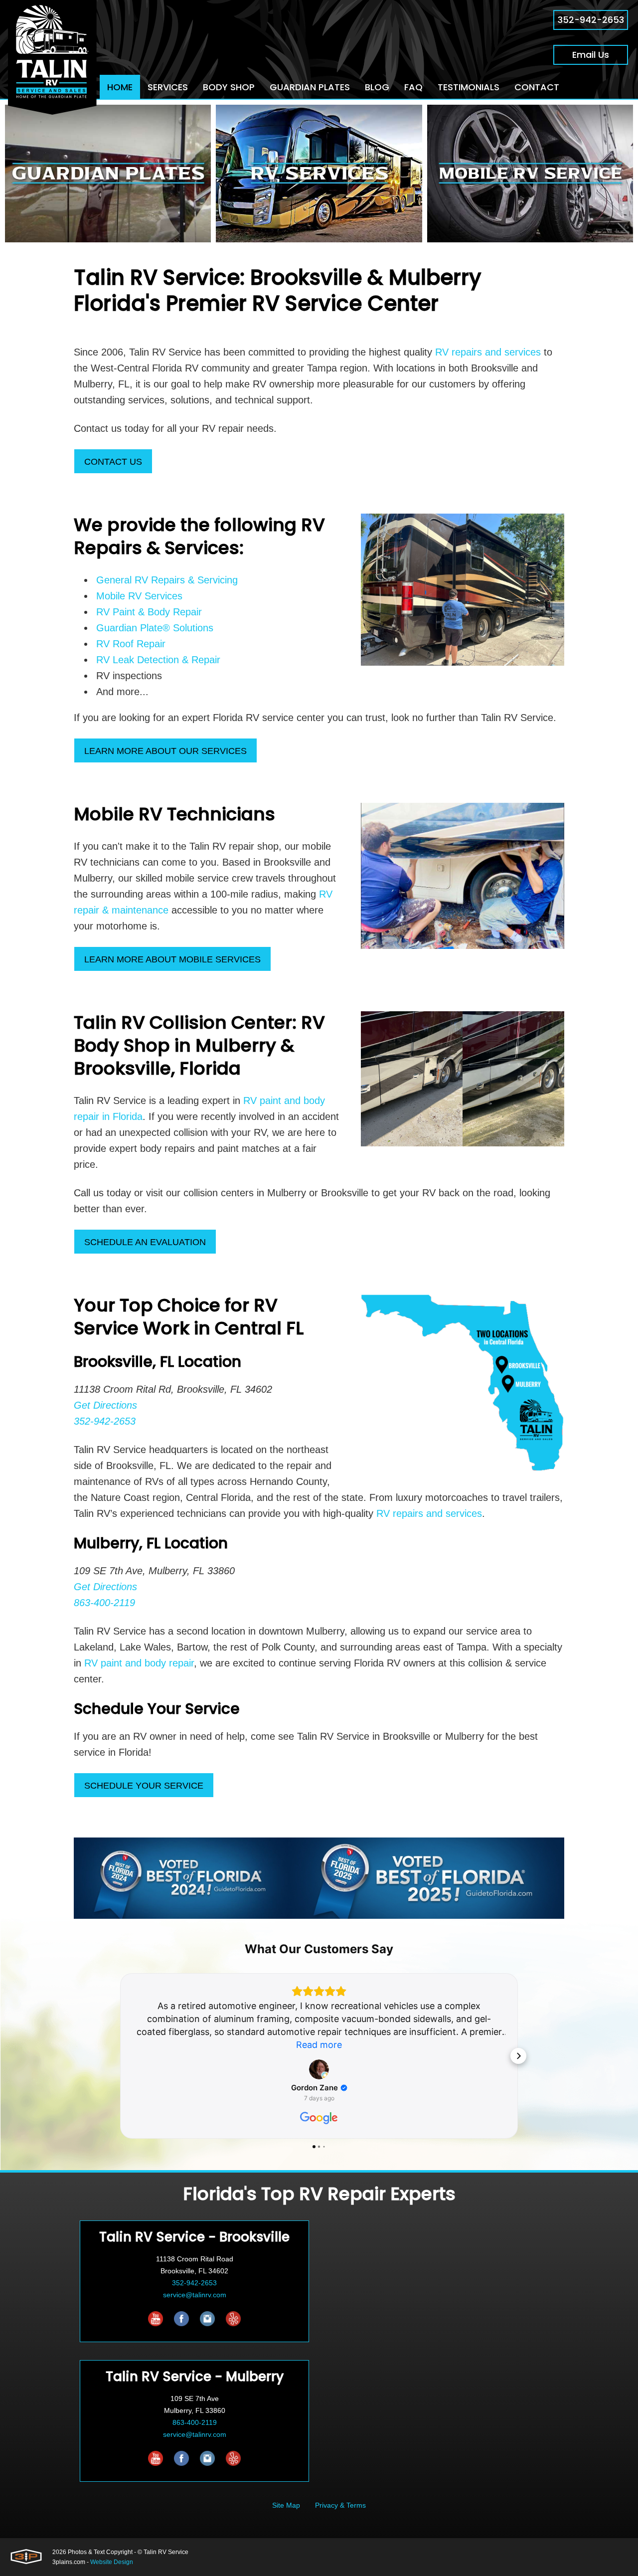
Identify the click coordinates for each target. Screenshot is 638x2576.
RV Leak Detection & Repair (158, 660)
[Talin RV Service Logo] (52, 57)
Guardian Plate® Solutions (155, 628)
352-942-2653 (591, 20)
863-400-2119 (195, 2422)
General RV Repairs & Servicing (167, 580)
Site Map (286, 2505)
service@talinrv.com (195, 2295)
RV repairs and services (488, 352)
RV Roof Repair (131, 644)
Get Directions (105, 1405)
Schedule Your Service (144, 1786)
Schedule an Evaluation (145, 1242)
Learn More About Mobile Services (172, 959)
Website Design (112, 2562)
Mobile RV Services (139, 596)
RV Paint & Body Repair (149, 612)
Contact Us (113, 462)
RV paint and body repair (139, 1663)
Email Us (591, 55)
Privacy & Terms (340, 2505)
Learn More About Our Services (165, 751)
